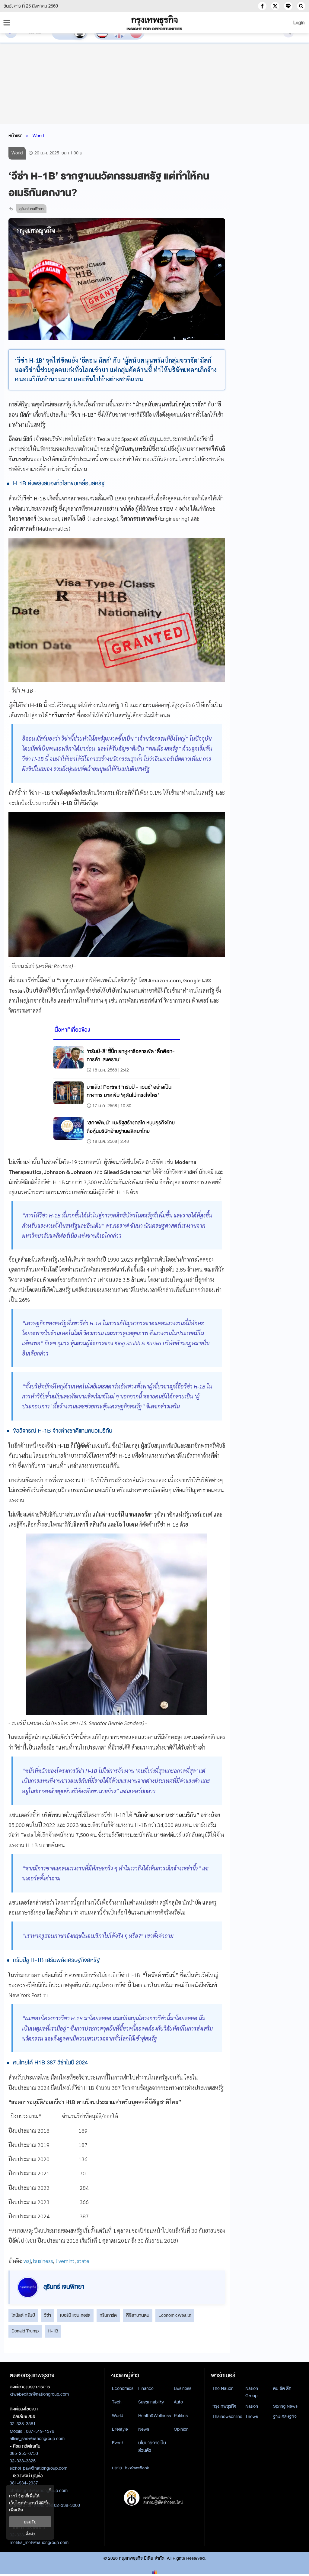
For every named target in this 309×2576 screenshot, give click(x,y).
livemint (65, 2261)
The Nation (223, 2388)
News (144, 2429)
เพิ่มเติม (16, 2510)
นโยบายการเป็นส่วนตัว (152, 2447)
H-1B (53, 2331)
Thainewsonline (227, 2416)
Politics (181, 2416)
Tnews (252, 2416)
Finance (146, 2388)
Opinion (181, 2429)
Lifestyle (120, 2429)
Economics (123, 2388)
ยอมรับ (30, 2522)
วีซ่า (48, 2315)
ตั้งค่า (30, 2534)
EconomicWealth (175, 2315)
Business (183, 2388)
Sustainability (151, 2402)
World (38, 136)
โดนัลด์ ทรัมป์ (23, 2315)
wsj (27, 2261)
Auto (178, 2402)
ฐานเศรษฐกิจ (285, 2416)
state (83, 2261)
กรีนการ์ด (108, 2315)
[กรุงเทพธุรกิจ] (154, 23)
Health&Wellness (154, 2416)
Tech (117, 2402)
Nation (252, 2406)
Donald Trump (25, 2331)
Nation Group (252, 2392)
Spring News (285, 2406)
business (43, 2261)
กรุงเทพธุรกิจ (224, 2406)
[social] (262, 6)
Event (118, 2443)
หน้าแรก (16, 136)
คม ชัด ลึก (282, 2388)
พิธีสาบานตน (138, 2315)
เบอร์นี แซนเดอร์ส (75, 2315)
